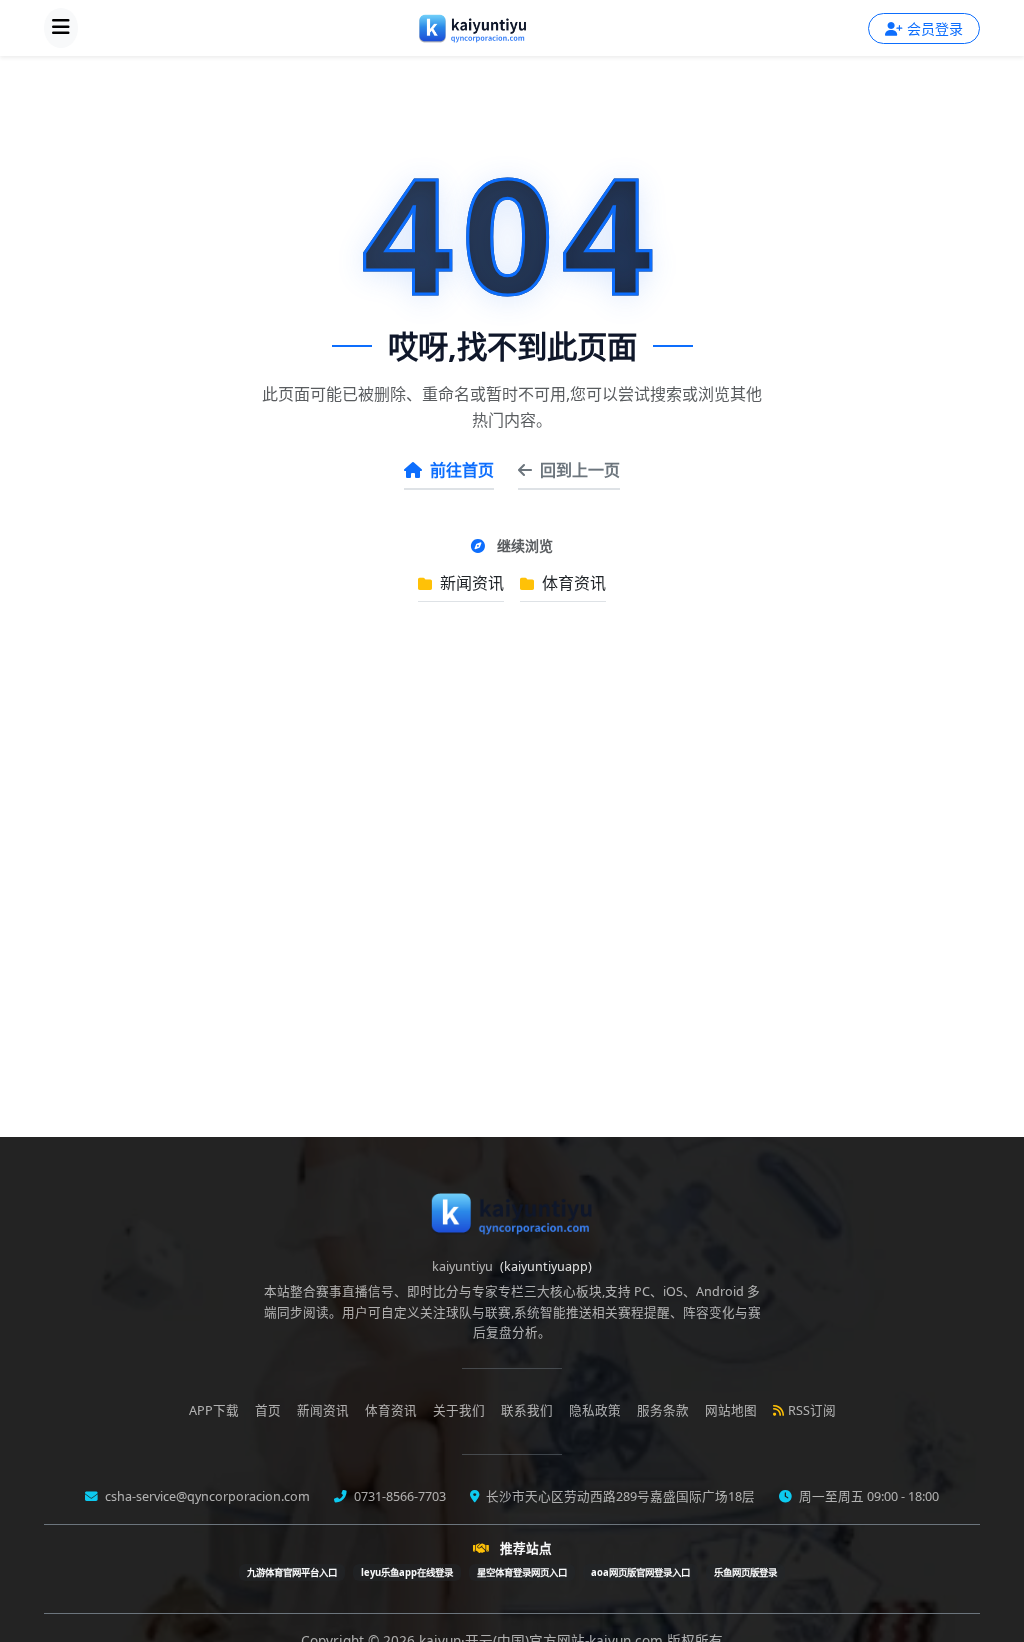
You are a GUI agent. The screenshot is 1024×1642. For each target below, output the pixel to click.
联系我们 (527, 1410)
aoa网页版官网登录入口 (640, 1572)
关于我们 (459, 1410)
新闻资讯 (470, 583)
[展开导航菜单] (61, 28)
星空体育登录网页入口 (522, 1572)
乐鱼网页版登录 (745, 1572)
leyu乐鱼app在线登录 (407, 1572)
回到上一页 (580, 470)
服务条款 (663, 1410)
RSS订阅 (812, 1410)
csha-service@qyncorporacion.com (206, 1496)
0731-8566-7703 (398, 1496)
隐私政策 (595, 1410)
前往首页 (462, 470)
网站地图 (731, 1410)
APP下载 (214, 1410)
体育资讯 (572, 583)
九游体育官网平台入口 (292, 1572)
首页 (268, 1410)
